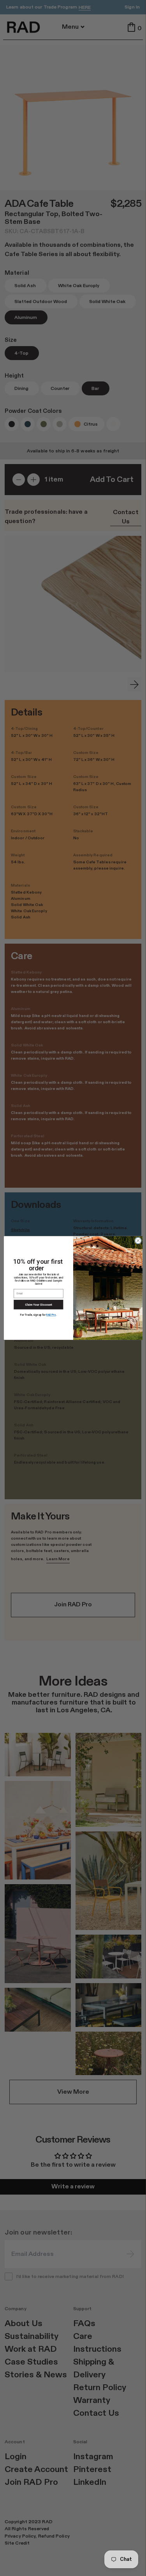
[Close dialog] (138, 1240)
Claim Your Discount (39, 1305)
